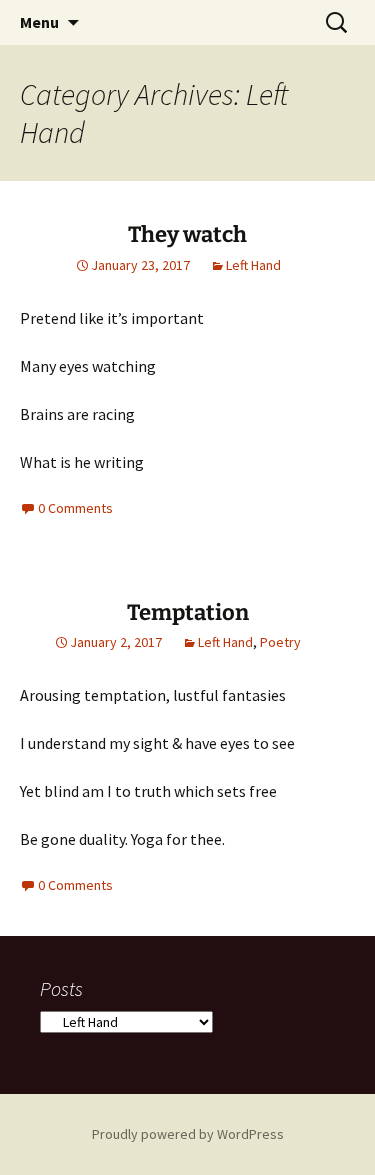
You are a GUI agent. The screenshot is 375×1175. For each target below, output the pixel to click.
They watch (187, 234)
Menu (39, 22)
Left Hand (253, 265)
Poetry (280, 642)
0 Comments (75, 508)
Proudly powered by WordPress (188, 1134)
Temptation (188, 612)
